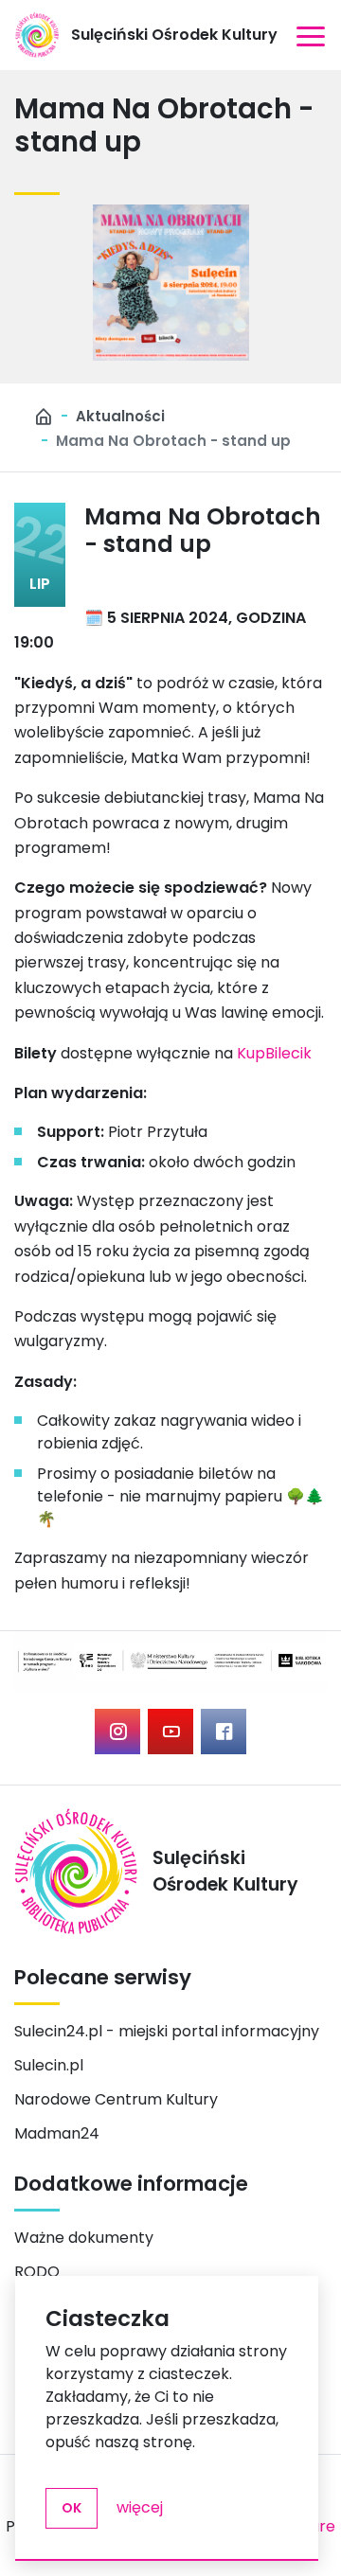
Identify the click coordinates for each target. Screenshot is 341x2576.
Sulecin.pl (49, 2065)
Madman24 (57, 2133)
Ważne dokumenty (84, 2238)
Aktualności (120, 416)
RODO (37, 2272)
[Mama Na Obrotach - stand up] (170, 283)
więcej (140, 2507)
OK (72, 2508)
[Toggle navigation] (311, 35)
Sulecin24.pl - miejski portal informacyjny (167, 2031)
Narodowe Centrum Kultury (116, 2099)
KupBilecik (274, 1053)
